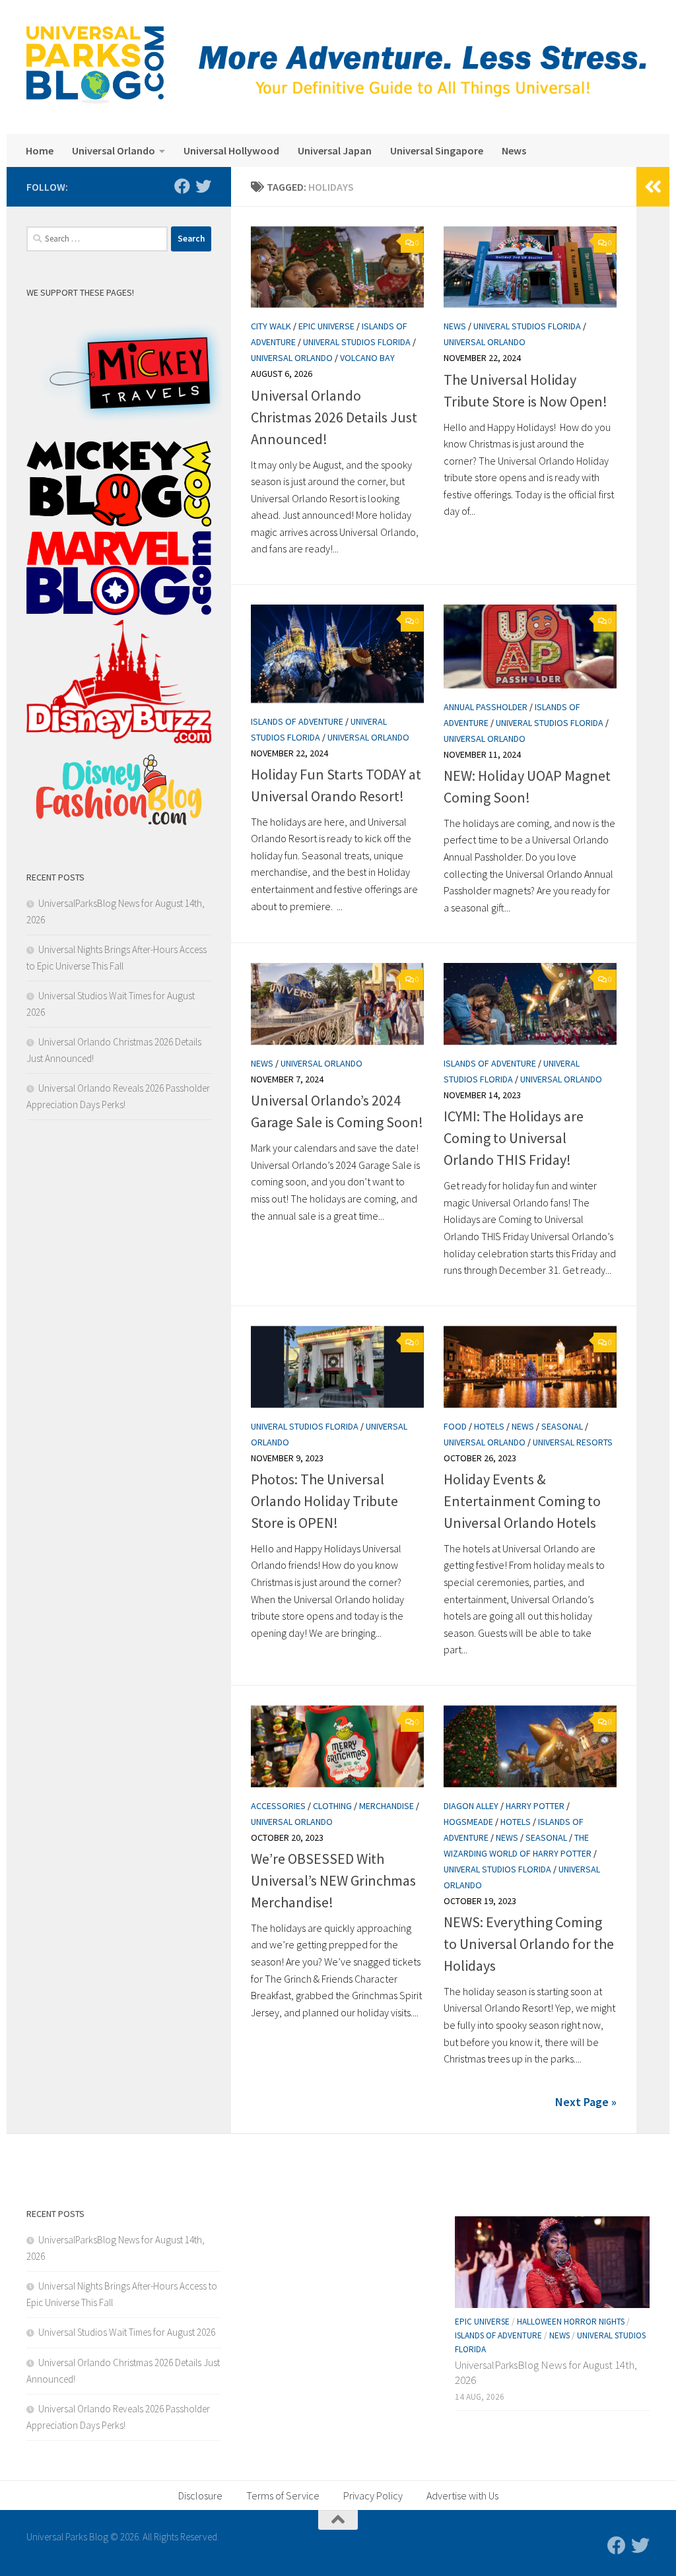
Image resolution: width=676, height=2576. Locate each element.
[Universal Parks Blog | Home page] (95, 65)
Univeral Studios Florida (357, 342)
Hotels (489, 1426)
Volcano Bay (367, 358)
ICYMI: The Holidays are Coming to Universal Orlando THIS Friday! (514, 1138)
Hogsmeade (468, 1822)
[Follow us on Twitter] (203, 186)
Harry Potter (535, 1806)
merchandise (387, 1806)
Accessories (278, 1806)
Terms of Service (283, 2495)
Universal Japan (335, 150)
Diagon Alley (471, 1806)
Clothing (332, 1806)
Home (40, 150)
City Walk (271, 326)
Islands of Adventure (297, 721)
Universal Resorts (573, 1442)
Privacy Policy (373, 2495)
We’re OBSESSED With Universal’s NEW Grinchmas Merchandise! (333, 1880)
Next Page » (586, 2102)
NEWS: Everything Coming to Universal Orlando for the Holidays (529, 1944)
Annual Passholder (486, 707)
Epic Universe (326, 326)
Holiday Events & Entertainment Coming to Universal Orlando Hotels (522, 1501)
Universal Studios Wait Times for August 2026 (127, 2332)
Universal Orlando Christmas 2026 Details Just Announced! (334, 417)
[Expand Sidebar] (653, 187)
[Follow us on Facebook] (182, 186)
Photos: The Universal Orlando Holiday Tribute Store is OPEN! (324, 1501)
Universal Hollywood (231, 150)
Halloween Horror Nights (571, 2322)
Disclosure (200, 2495)
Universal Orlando (114, 150)
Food (455, 1426)
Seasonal (562, 1426)
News (514, 150)
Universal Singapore (437, 150)
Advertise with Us (462, 2495)
